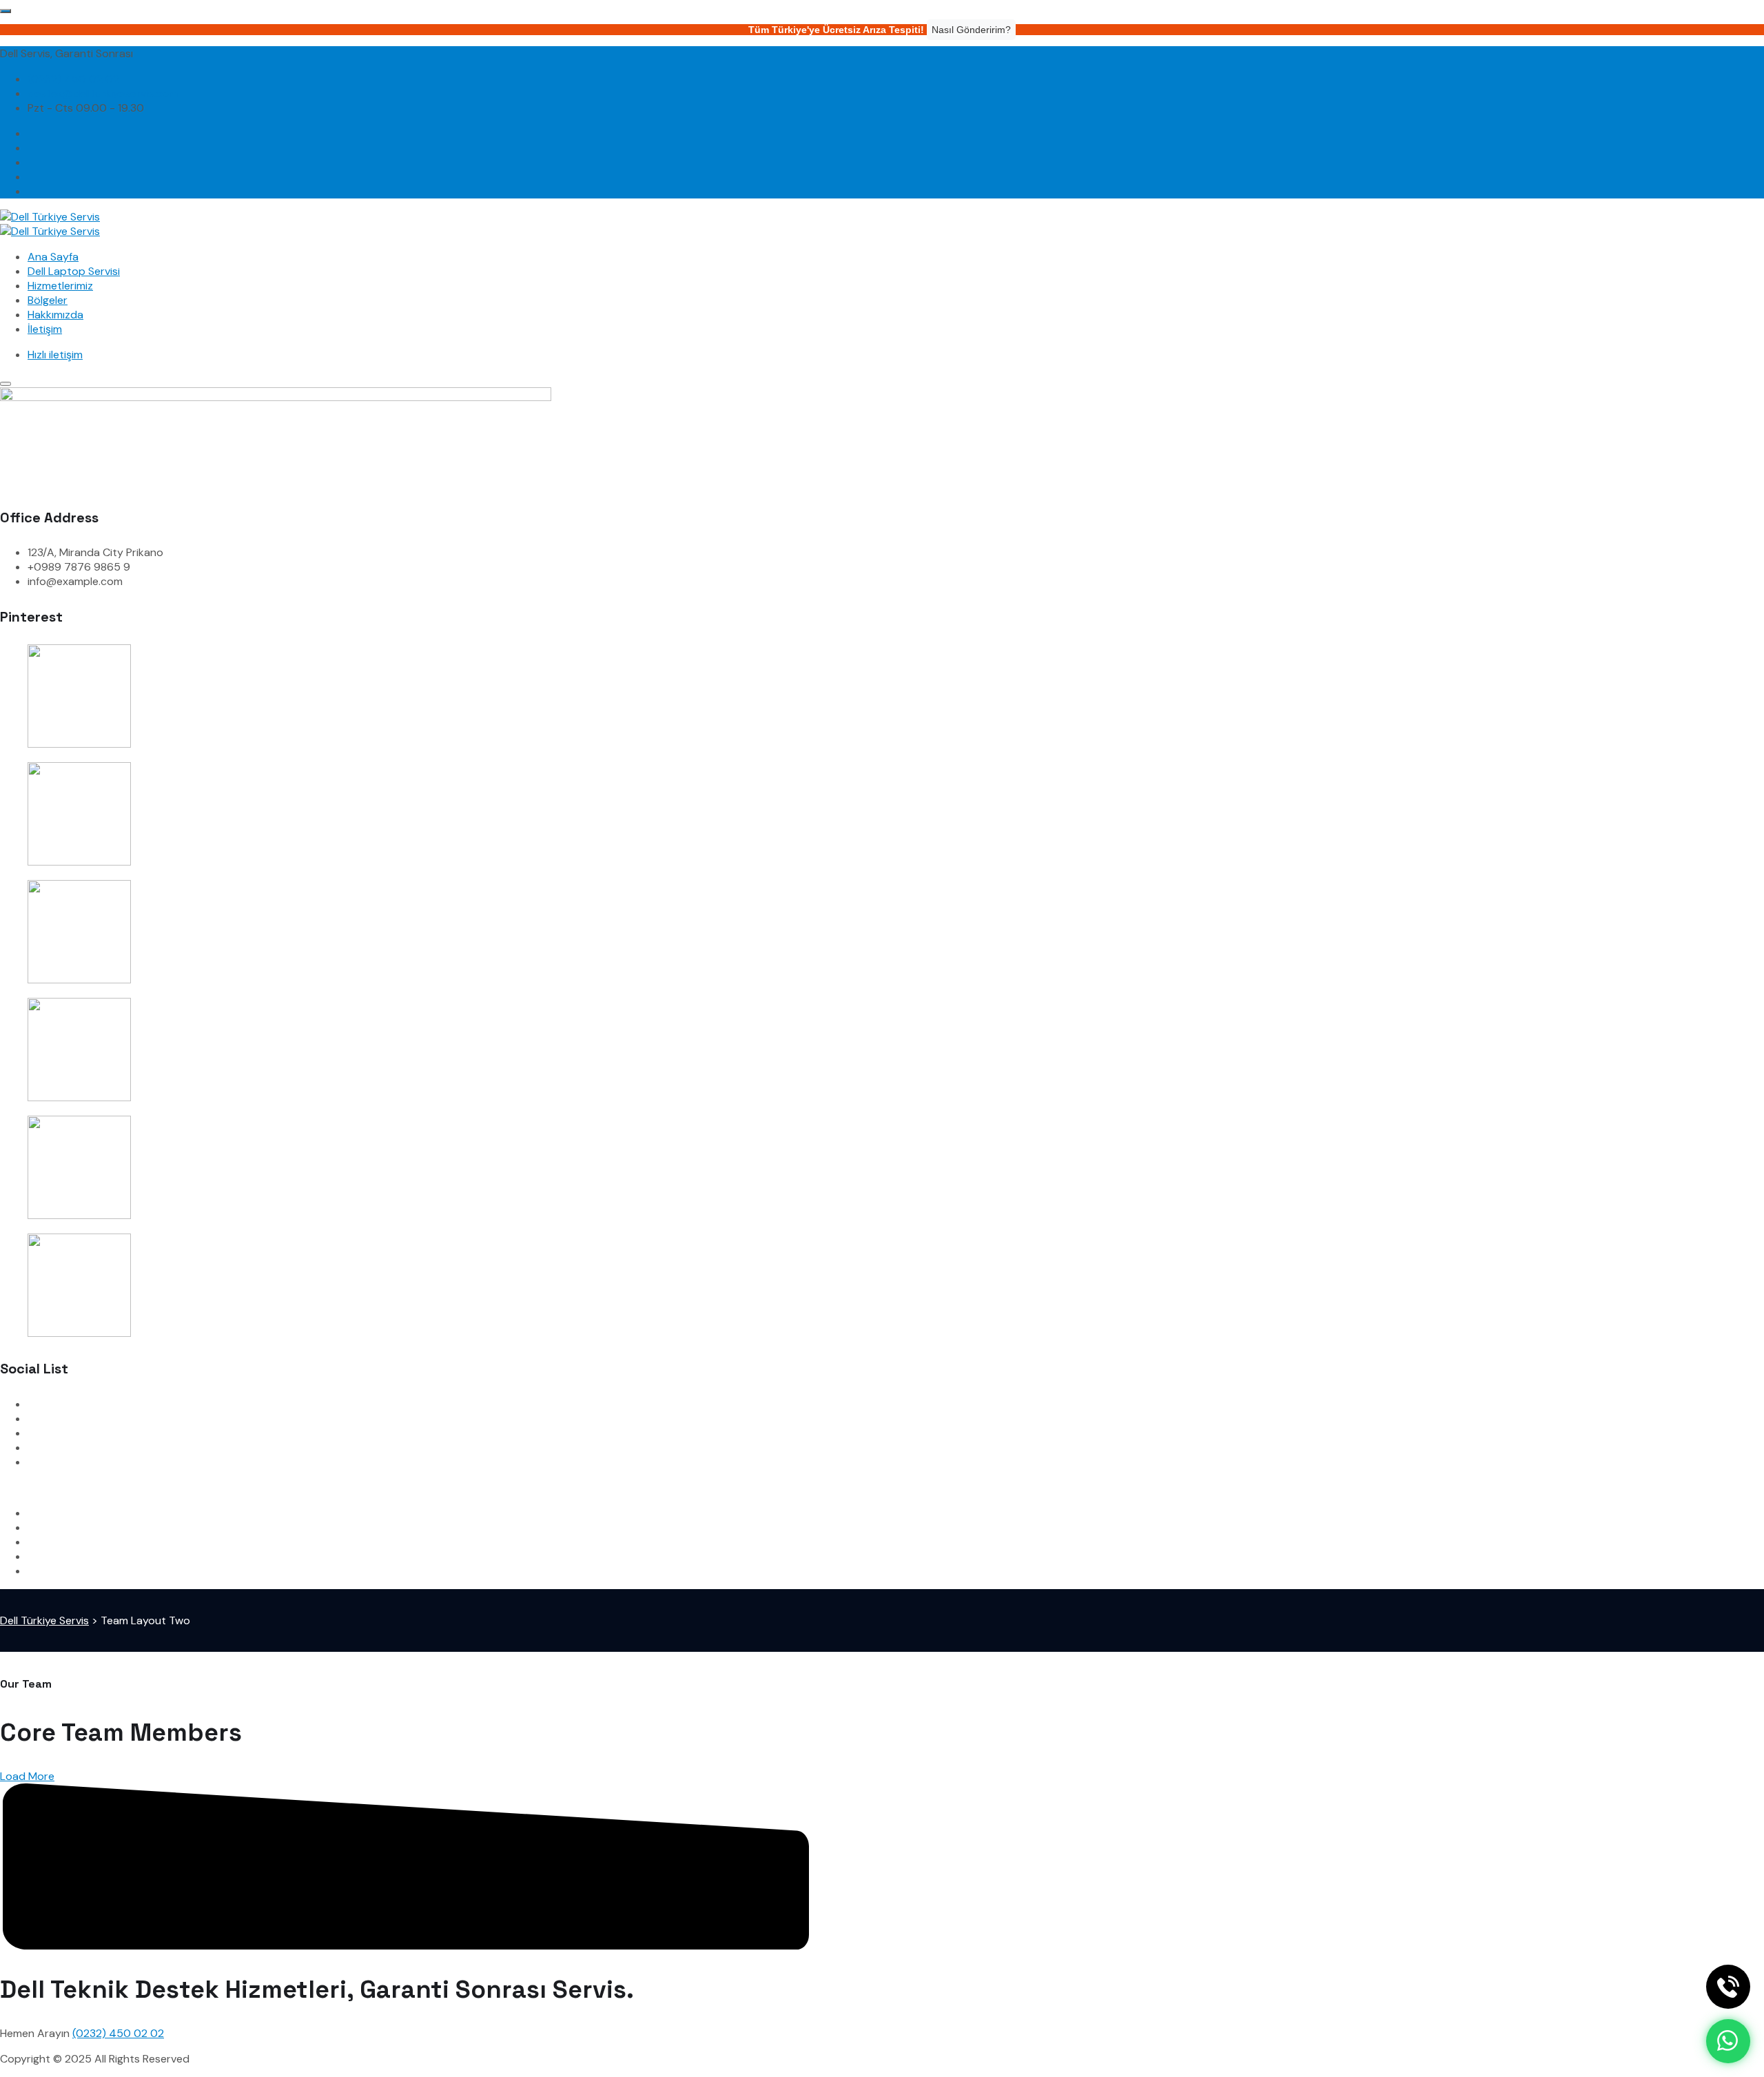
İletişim (45, 329)
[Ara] (1728, 1987)
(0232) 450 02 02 (73, 79)
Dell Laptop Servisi (74, 271)
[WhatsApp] (1728, 2041)
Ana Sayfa (53, 257)
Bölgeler (48, 300)
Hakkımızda (55, 315)
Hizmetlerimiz (60, 286)
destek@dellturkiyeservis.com (103, 93)
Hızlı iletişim (55, 355)
